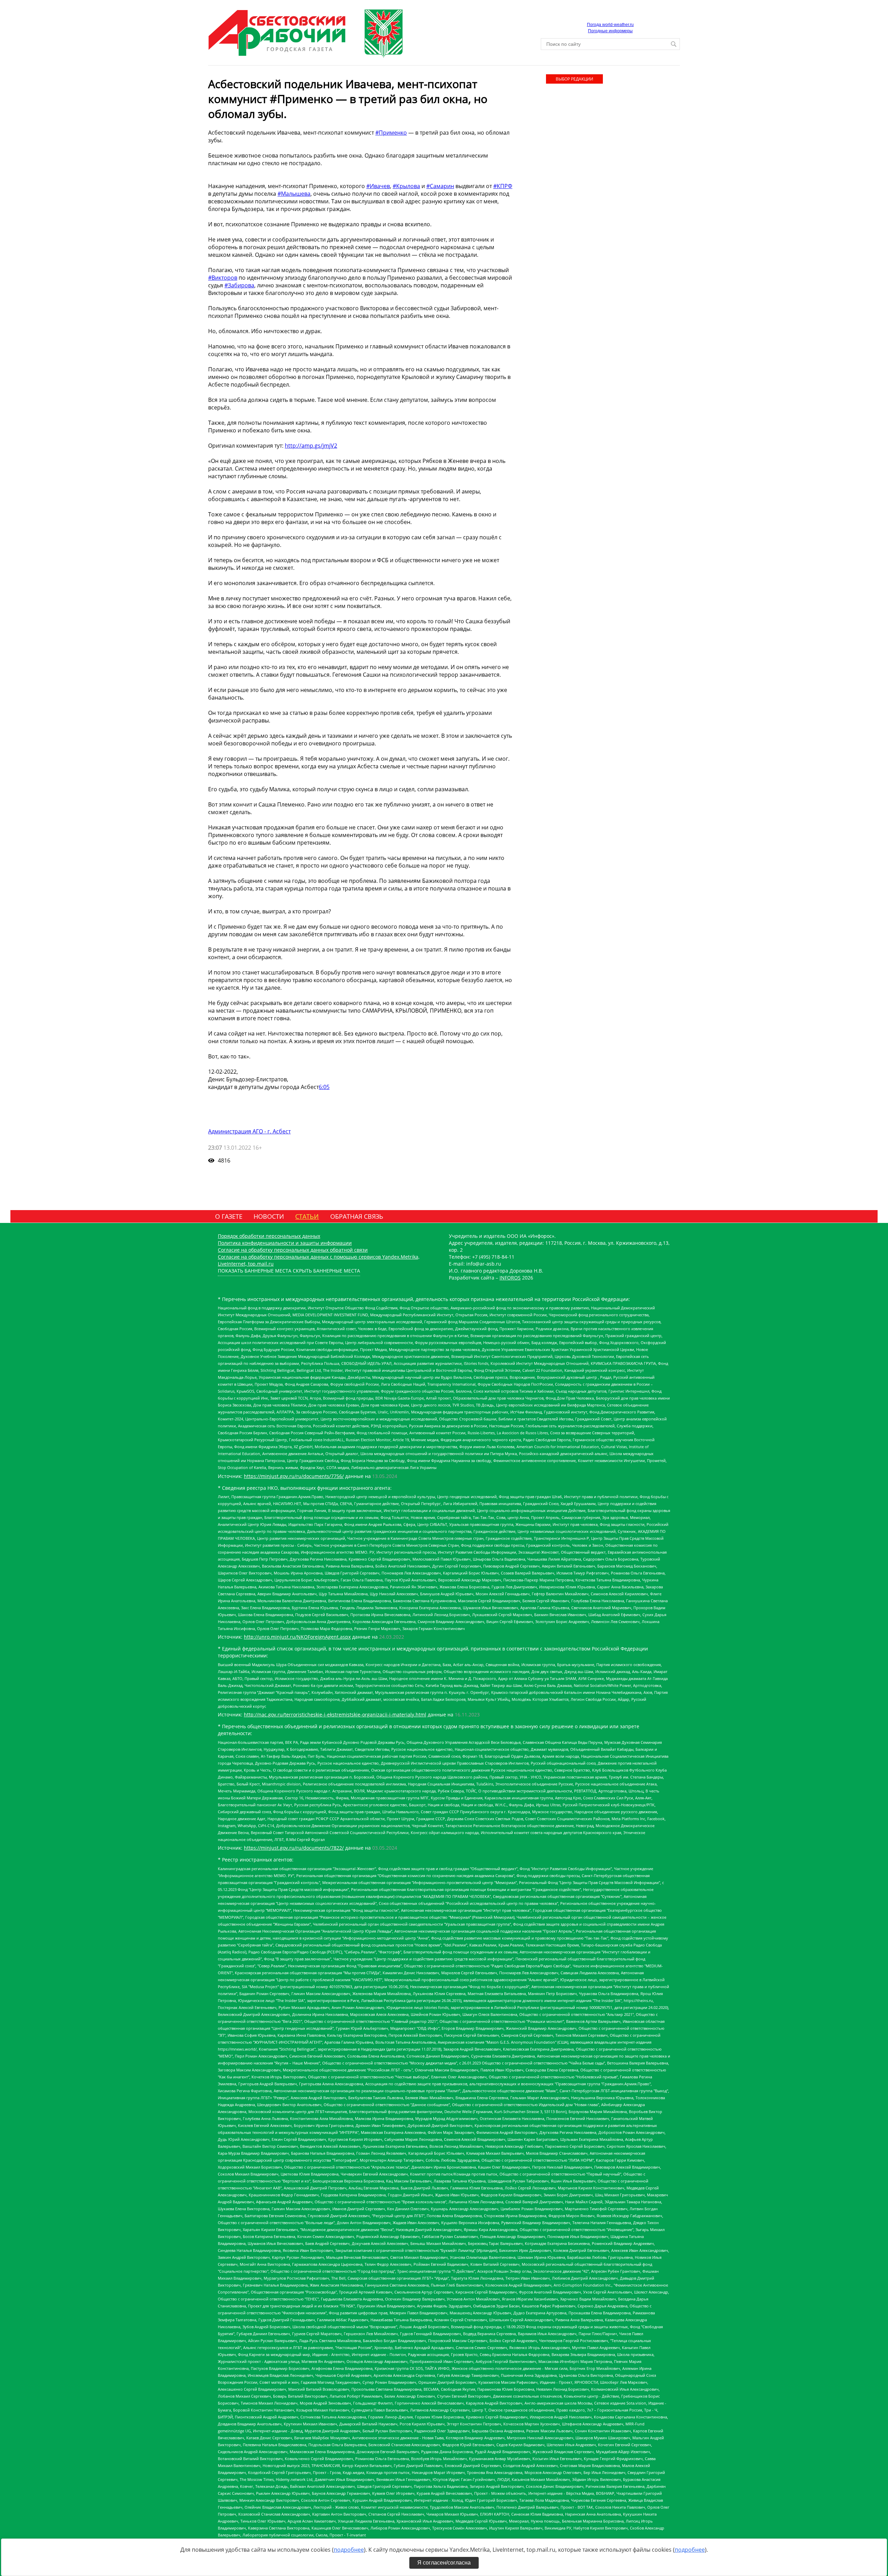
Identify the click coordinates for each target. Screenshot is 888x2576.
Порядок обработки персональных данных (269, 1236)
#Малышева (294, 194)
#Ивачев (378, 186)
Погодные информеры (610, 31)
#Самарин (440, 186)
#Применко (391, 133)
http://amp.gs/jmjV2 (311, 446)
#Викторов (223, 278)
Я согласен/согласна (444, 2563)
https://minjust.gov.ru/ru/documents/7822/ (294, 1848)
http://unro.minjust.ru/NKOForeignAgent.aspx (297, 1637)
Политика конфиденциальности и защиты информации (285, 1243)
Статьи (307, 1216)
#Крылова (406, 186)
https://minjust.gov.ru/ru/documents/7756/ (294, 1476)
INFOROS (510, 1278)
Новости (269, 1216)
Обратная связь (357, 1216)
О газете (229, 1216)
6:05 (324, 1087)
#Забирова (239, 285)
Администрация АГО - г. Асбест (249, 1131)
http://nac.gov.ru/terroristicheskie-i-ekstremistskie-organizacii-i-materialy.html (335, 1714)
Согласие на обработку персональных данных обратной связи (293, 1250)
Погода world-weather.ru (610, 25)
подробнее (349, 2550)
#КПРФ (503, 186)
